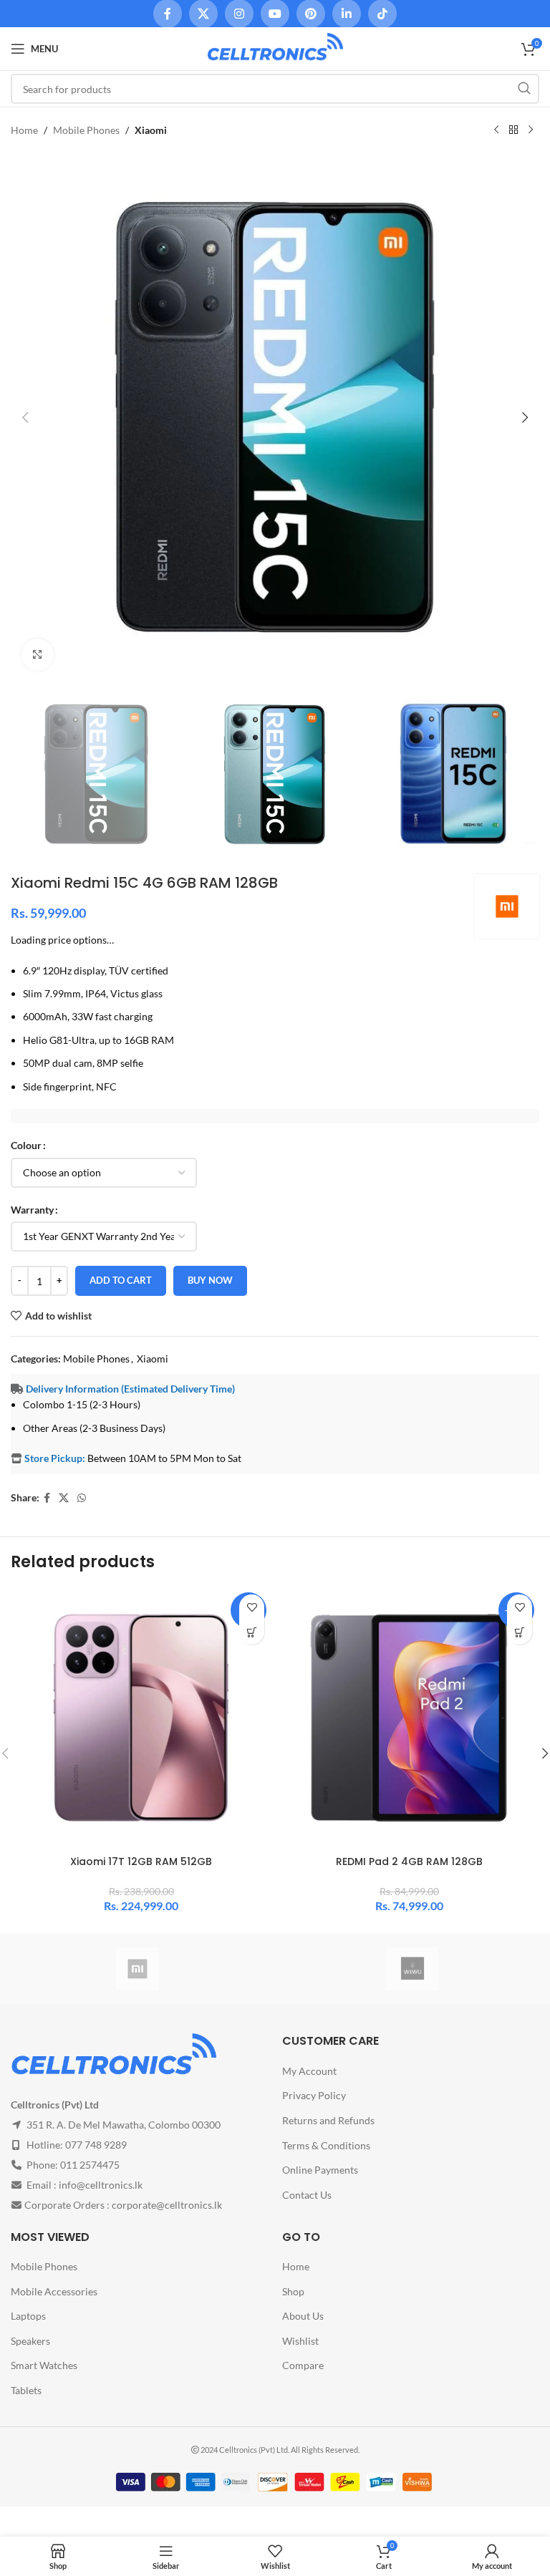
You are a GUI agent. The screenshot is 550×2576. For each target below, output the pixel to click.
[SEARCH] (524, 89)
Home (24, 130)
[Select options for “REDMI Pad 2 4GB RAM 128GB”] (520, 1632)
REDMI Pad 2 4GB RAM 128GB (409, 1861)
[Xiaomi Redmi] (137, 1969)
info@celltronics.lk (101, 2185)
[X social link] (64, 1498)
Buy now (210, 1280)
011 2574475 (90, 2165)
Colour (26, 1145)
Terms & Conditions (326, 2145)
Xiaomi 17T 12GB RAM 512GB (141, 1861)
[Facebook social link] (47, 1498)
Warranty (32, 1210)
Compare (303, 2365)
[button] (25, 417)
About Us (303, 2316)
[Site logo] (275, 48)
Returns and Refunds (328, 2120)
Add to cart (121, 1280)
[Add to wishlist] (252, 1607)
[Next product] (531, 130)
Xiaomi (151, 130)
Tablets (26, 2390)
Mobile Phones (86, 130)
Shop (293, 2291)
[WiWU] (412, 1969)
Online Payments (320, 2170)
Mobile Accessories (54, 2291)
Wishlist (300, 2341)
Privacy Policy (314, 2095)
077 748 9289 (96, 2145)
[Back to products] (513, 130)
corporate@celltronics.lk (167, 2205)
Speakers (30, 2341)
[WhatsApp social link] (82, 1498)
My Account (309, 2071)
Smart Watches (44, 2365)
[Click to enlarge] (38, 655)
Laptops (28, 2316)
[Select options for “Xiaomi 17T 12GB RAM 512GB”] (252, 1632)
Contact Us (307, 2195)
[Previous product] (496, 130)
